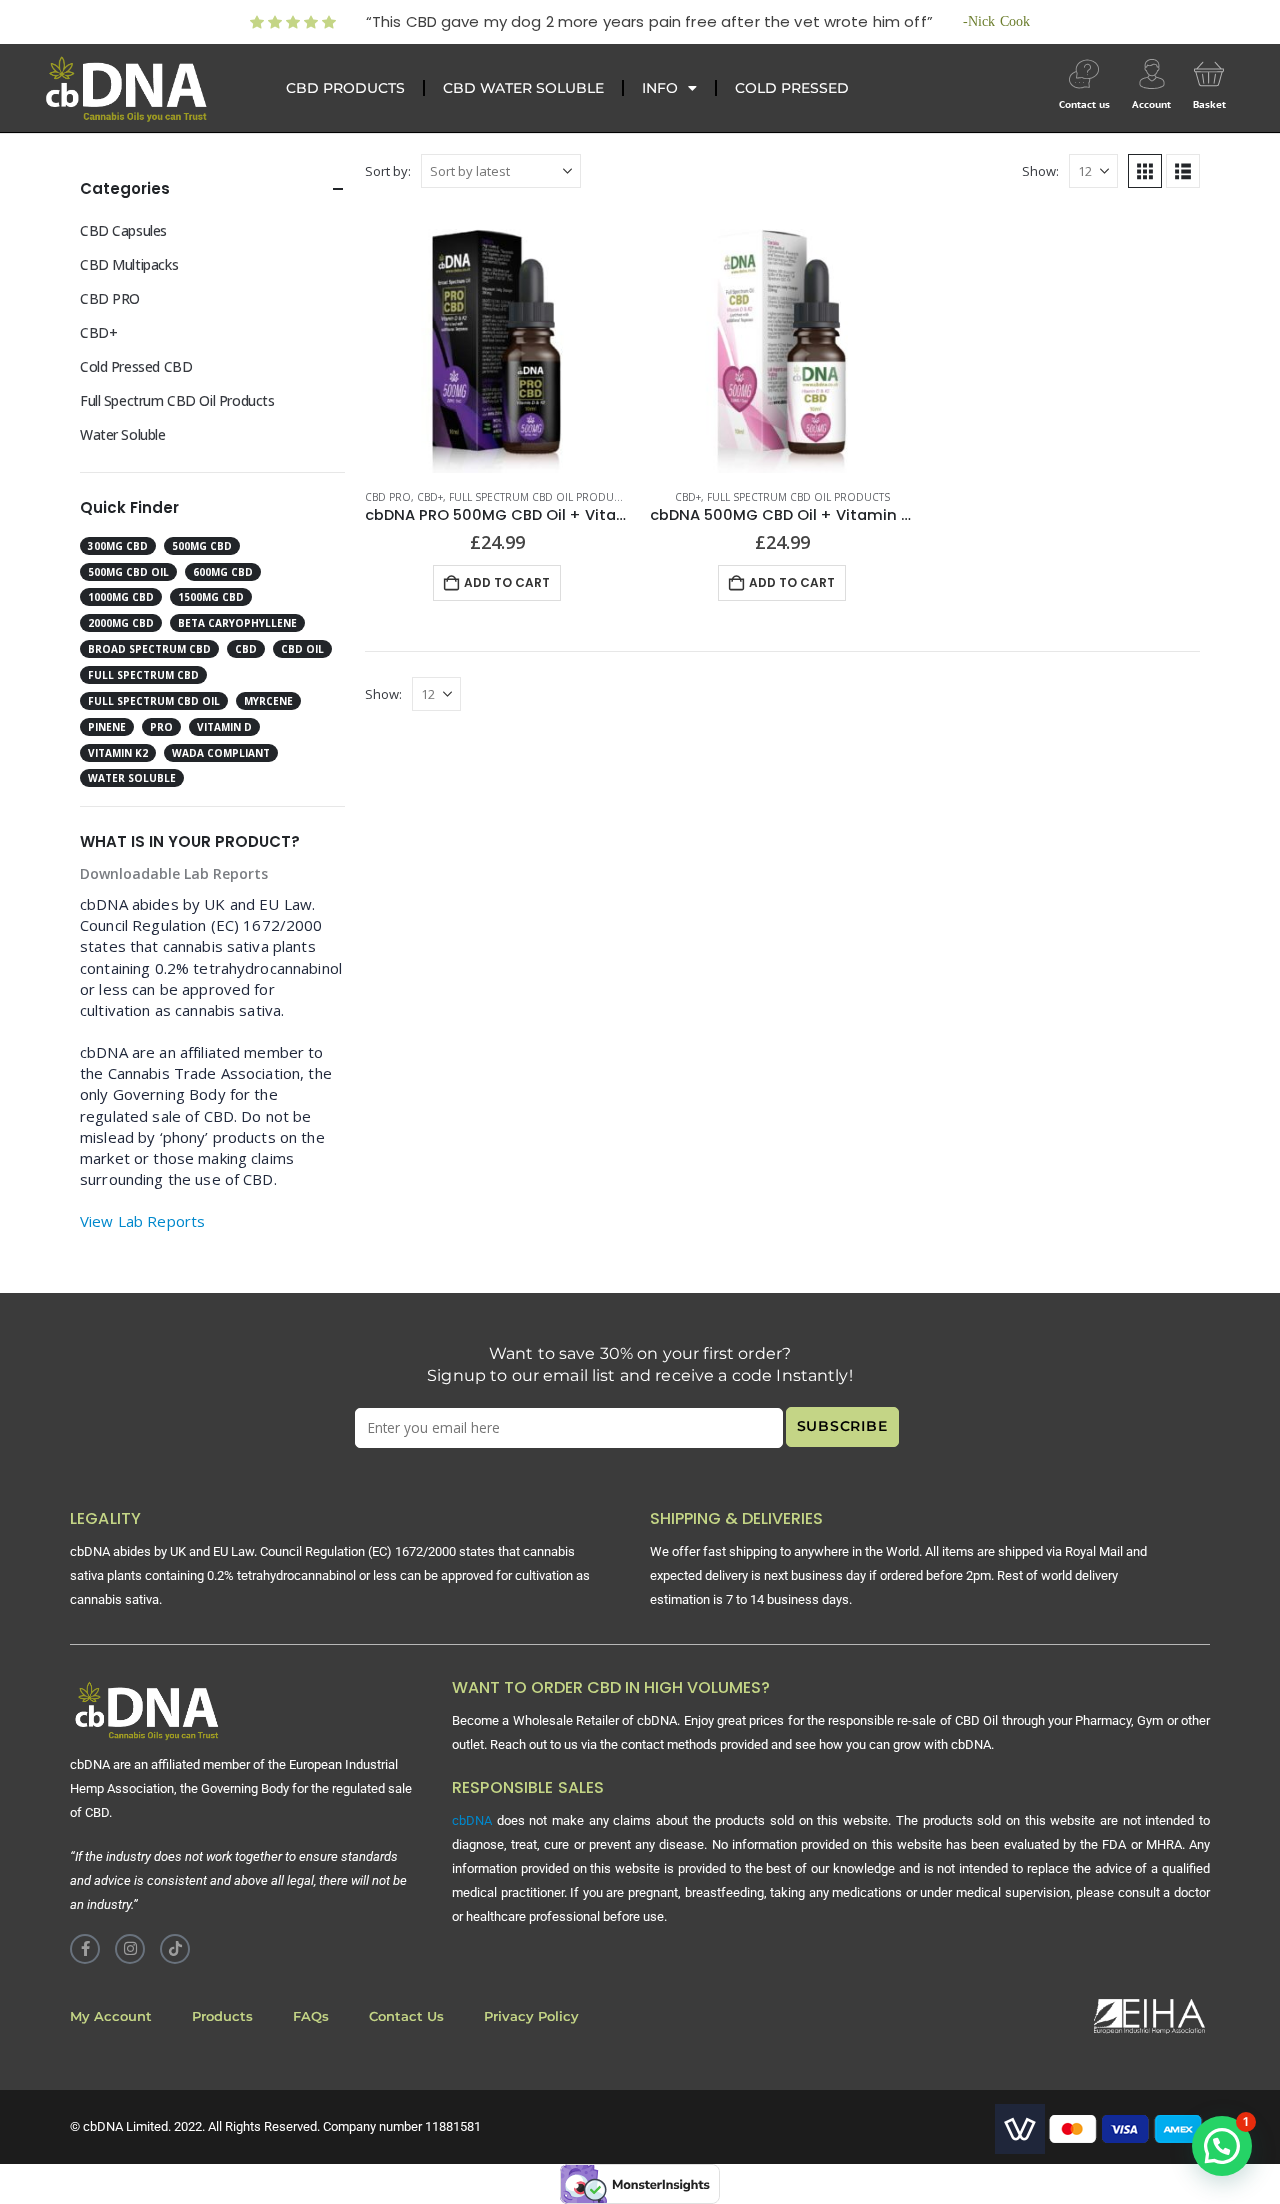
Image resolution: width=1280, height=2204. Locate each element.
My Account (111, 2016)
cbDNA (472, 1820)
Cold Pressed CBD (136, 366)
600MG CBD (223, 572)
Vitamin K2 (118, 753)
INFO (660, 88)
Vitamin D (224, 727)
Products (222, 2016)
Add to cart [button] (507, 582)
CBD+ (430, 497)
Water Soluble (123, 434)
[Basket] (1209, 74)
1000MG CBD (121, 597)
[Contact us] (1084, 74)
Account (1151, 104)
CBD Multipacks (129, 264)
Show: (1040, 171)
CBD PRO (388, 497)
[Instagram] (130, 1949)
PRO (161, 727)
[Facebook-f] (85, 1949)
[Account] (1152, 74)
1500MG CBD (211, 597)
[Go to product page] (497, 340)
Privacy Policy (531, 2016)
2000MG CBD (121, 623)
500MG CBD (202, 546)
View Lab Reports (142, 1221)
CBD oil (302, 649)
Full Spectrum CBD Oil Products (540, 497)
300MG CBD (118, 546)
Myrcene (268, 701)
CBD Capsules (123, 230)
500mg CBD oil (128, 572)
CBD (246, 649)
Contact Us (406, 2016)
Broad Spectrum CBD (149, 649)
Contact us (1084, 104)
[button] (1145, 171)
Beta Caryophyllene (237, 623)
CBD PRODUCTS (345, 88)
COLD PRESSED (792, 88)
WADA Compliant (221, 753)
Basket (1209, 104)
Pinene (107, 727)
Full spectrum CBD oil (154, 701)
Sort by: (388, 171)
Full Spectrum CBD (143, 675)
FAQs (311, 2016)
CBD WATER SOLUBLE (523, 88)
